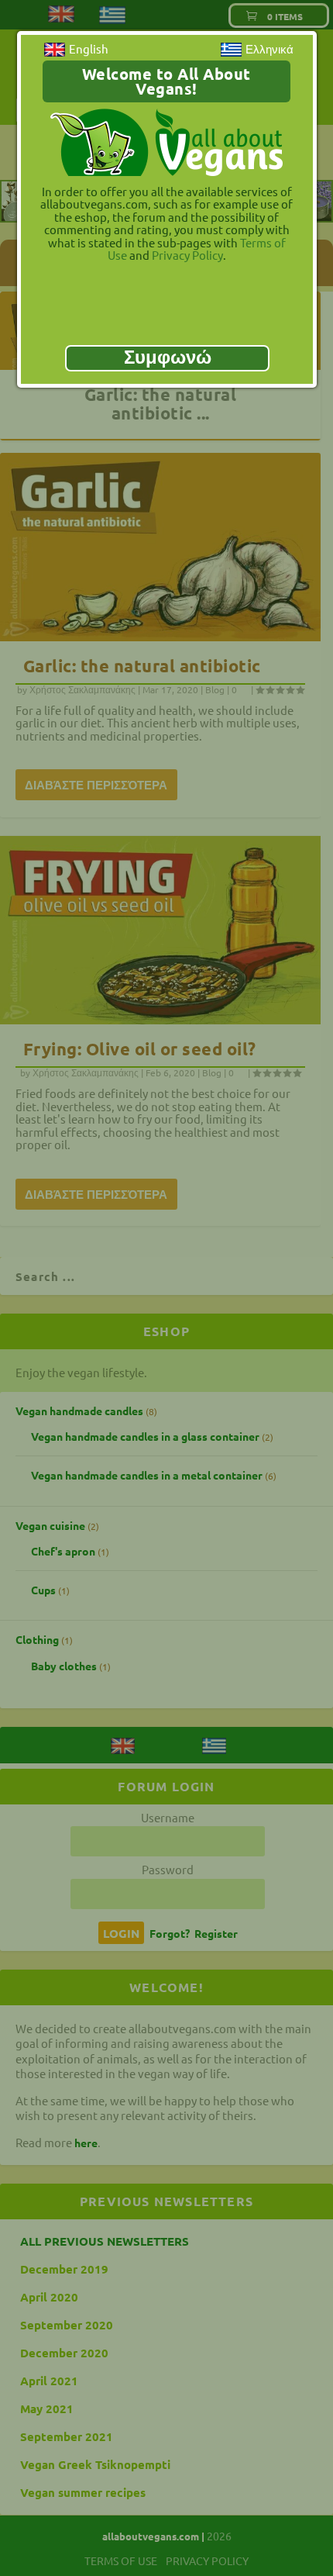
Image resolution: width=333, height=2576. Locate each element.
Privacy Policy (187, 255)
